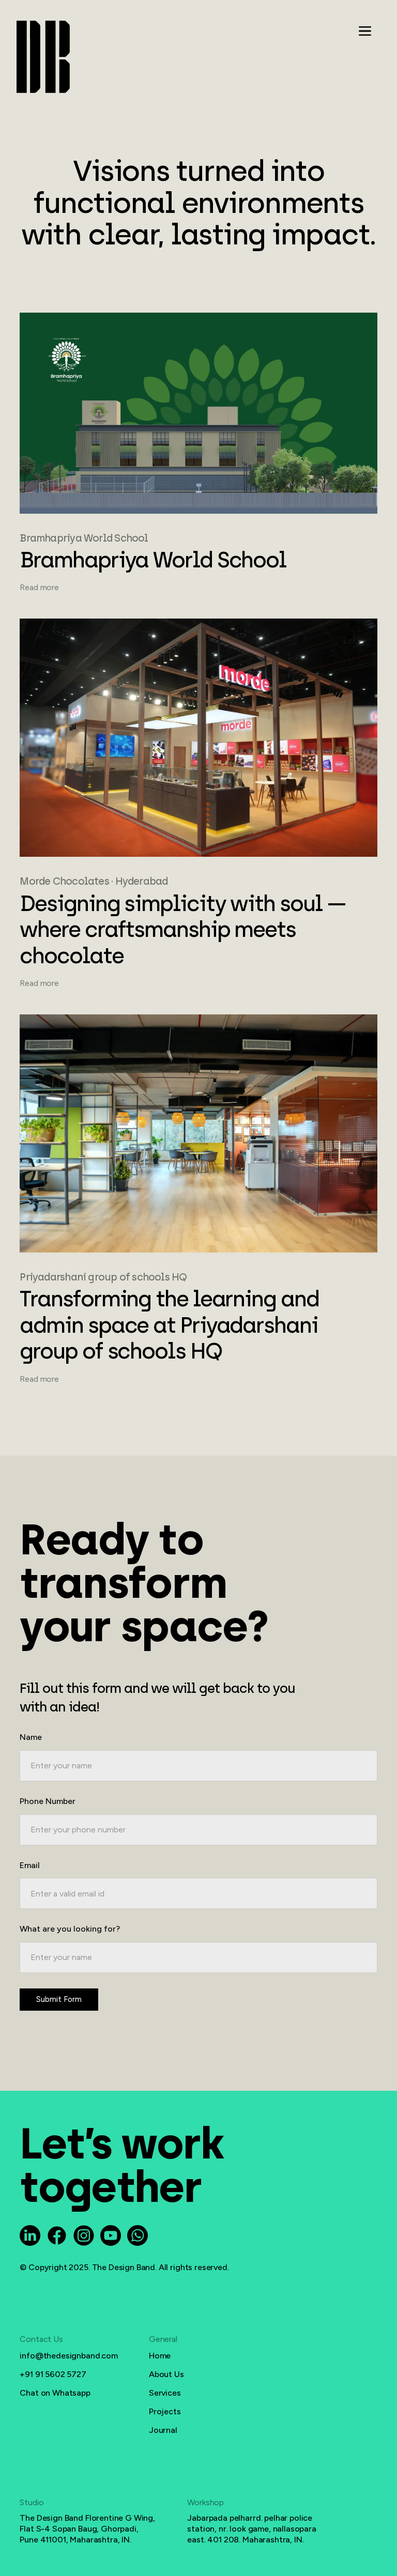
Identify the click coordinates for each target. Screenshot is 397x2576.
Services (165, 2393)
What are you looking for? (70, 1929)
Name (31, 1737)
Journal (163, 2430)
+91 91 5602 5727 (53, 2374)
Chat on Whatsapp (55, 2393)
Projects (165, 2411)
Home (160, 2356)
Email (30, 1865)
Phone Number (48, 1801)
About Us (166, 2374)
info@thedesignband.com (68, 2356)
